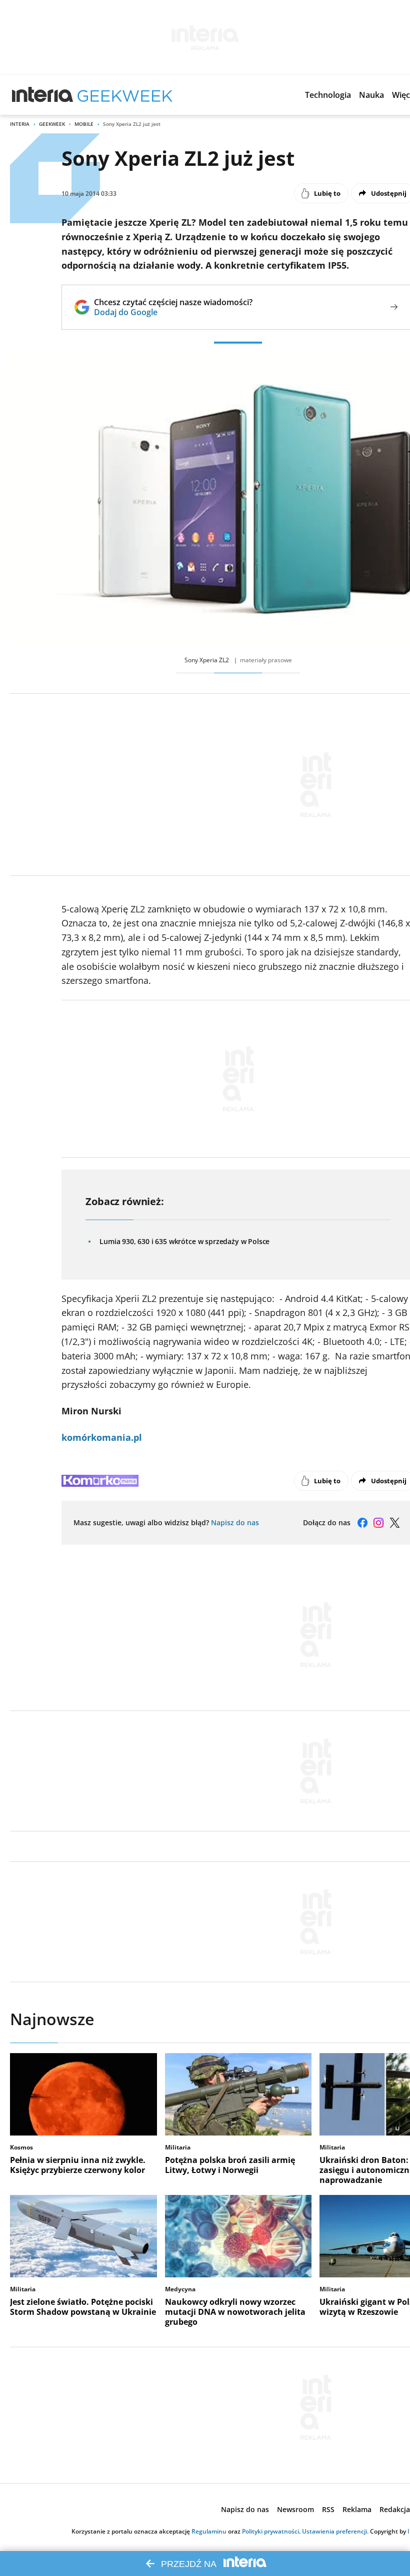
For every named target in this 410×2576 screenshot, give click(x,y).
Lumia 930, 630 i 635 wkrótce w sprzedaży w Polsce (184, 1241)
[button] (328, 95)
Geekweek (52, 124)
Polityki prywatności (270, 2531)
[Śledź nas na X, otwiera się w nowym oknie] (394, 1523)
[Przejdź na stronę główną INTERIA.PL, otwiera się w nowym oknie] (43, 95)
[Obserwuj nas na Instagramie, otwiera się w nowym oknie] (378, 1523)
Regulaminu (209, 2531)
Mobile (84, 124)
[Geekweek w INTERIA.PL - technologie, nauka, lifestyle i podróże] (125, 95)
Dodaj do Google (173, 312)
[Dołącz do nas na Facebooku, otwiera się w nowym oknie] (362, 1523)
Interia (20, 124)
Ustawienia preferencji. (335, 2531)
